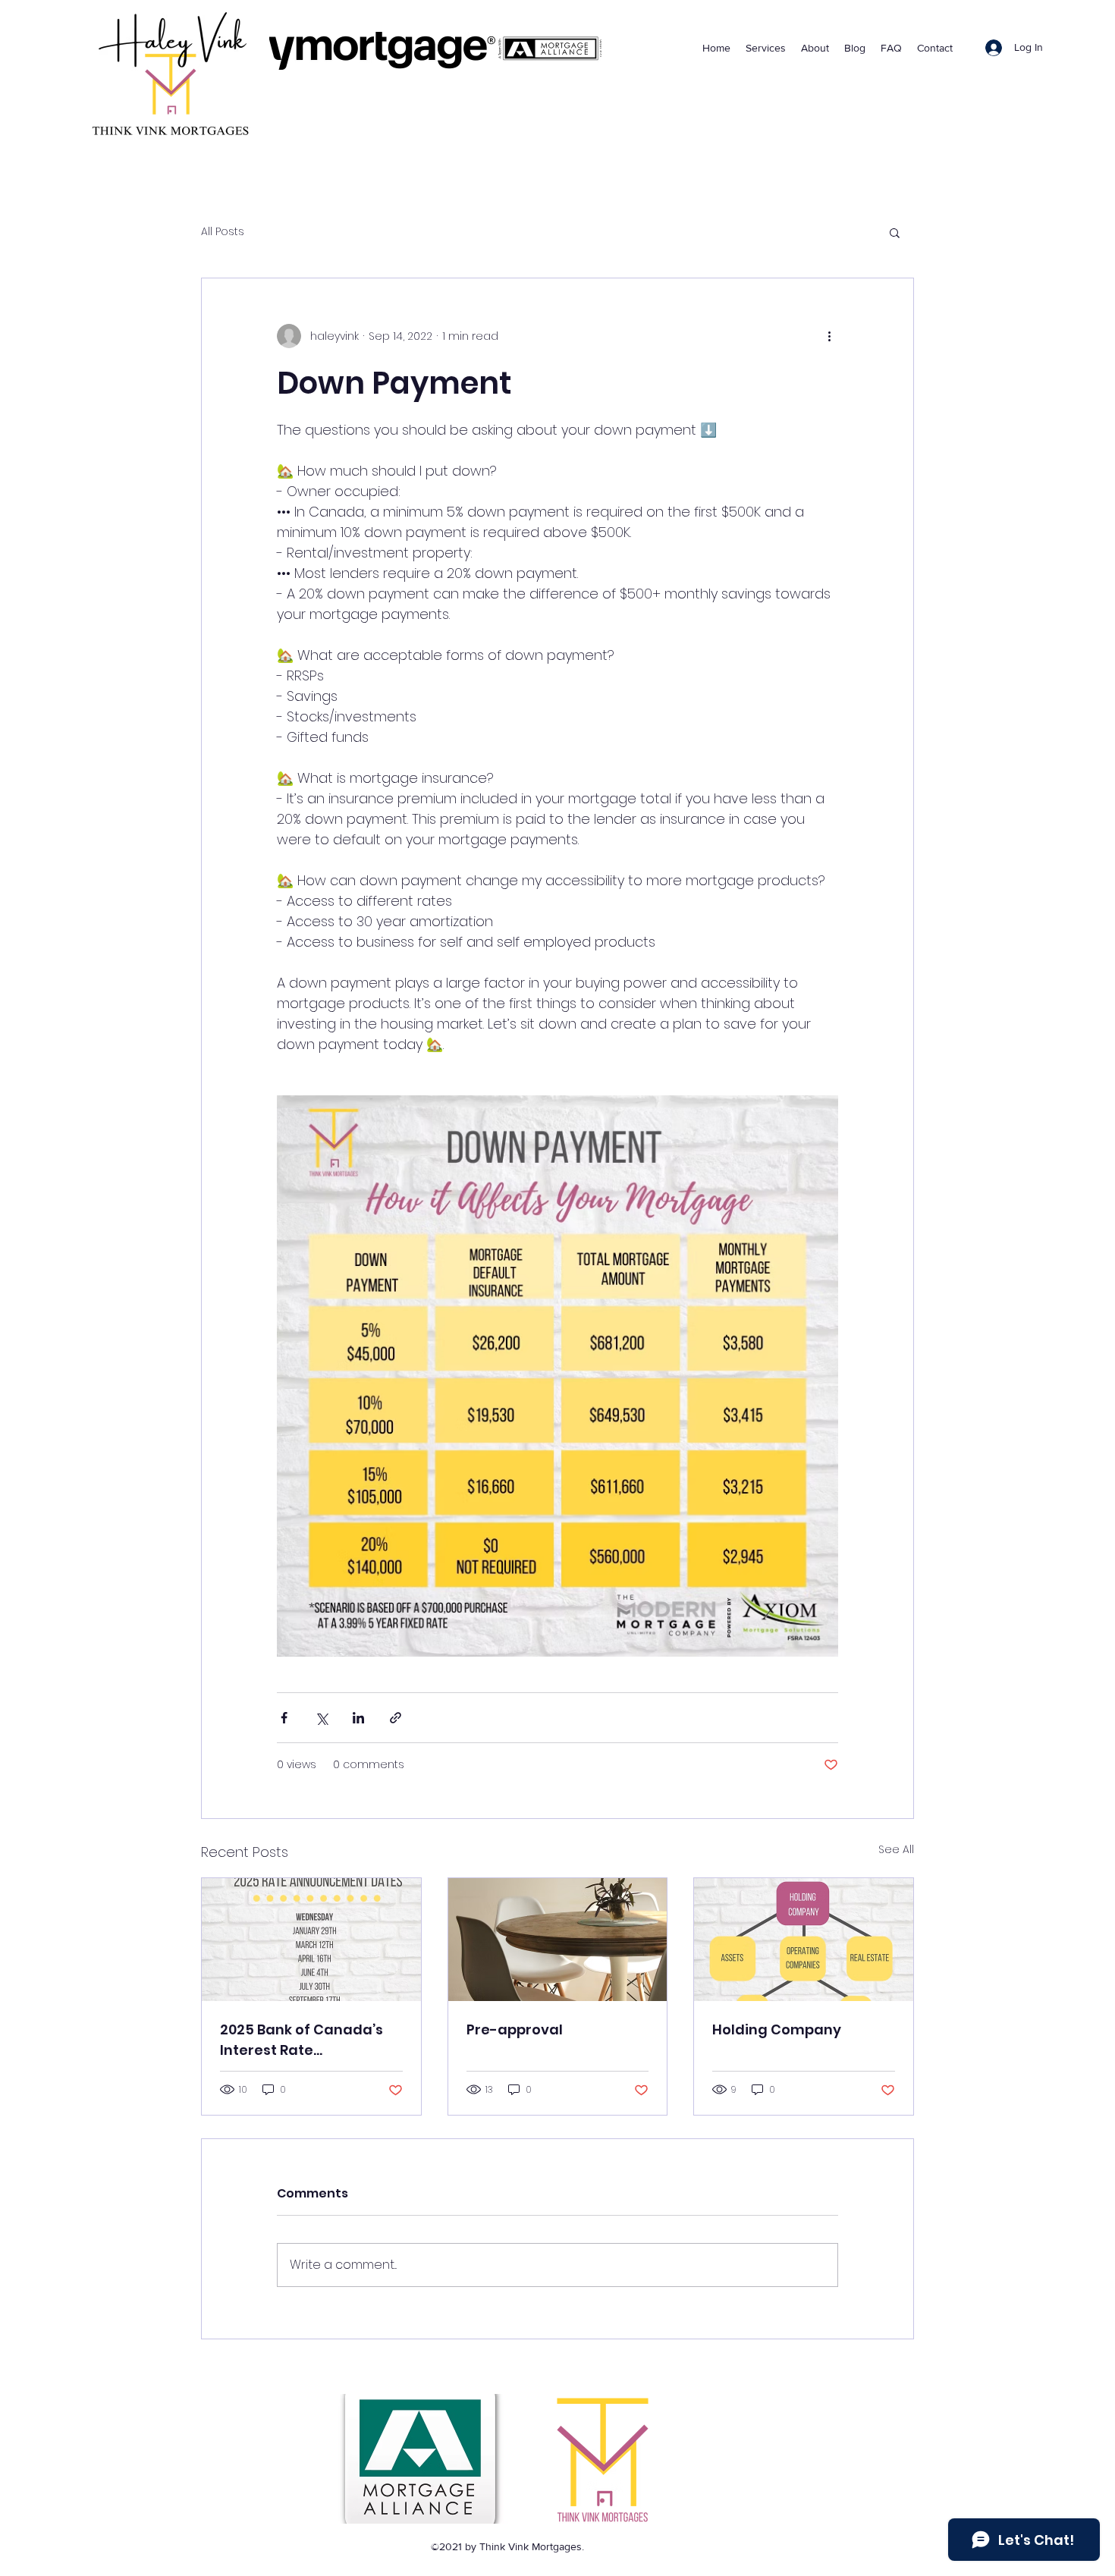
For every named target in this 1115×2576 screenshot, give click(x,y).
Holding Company (777, 2029)
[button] (895, 232)
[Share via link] (396, 1718)
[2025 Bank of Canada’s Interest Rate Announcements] (311, 1940)
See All (896, 1849)
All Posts (223, 232)
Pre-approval (515, 2029)
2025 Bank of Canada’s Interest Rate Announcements (302, 2040)
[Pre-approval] (558, 1940)
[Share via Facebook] (284, 1718)
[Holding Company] (804, 1940)
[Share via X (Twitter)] (321, 1718)
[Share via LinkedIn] (358, 1718)
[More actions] (829, 336)
